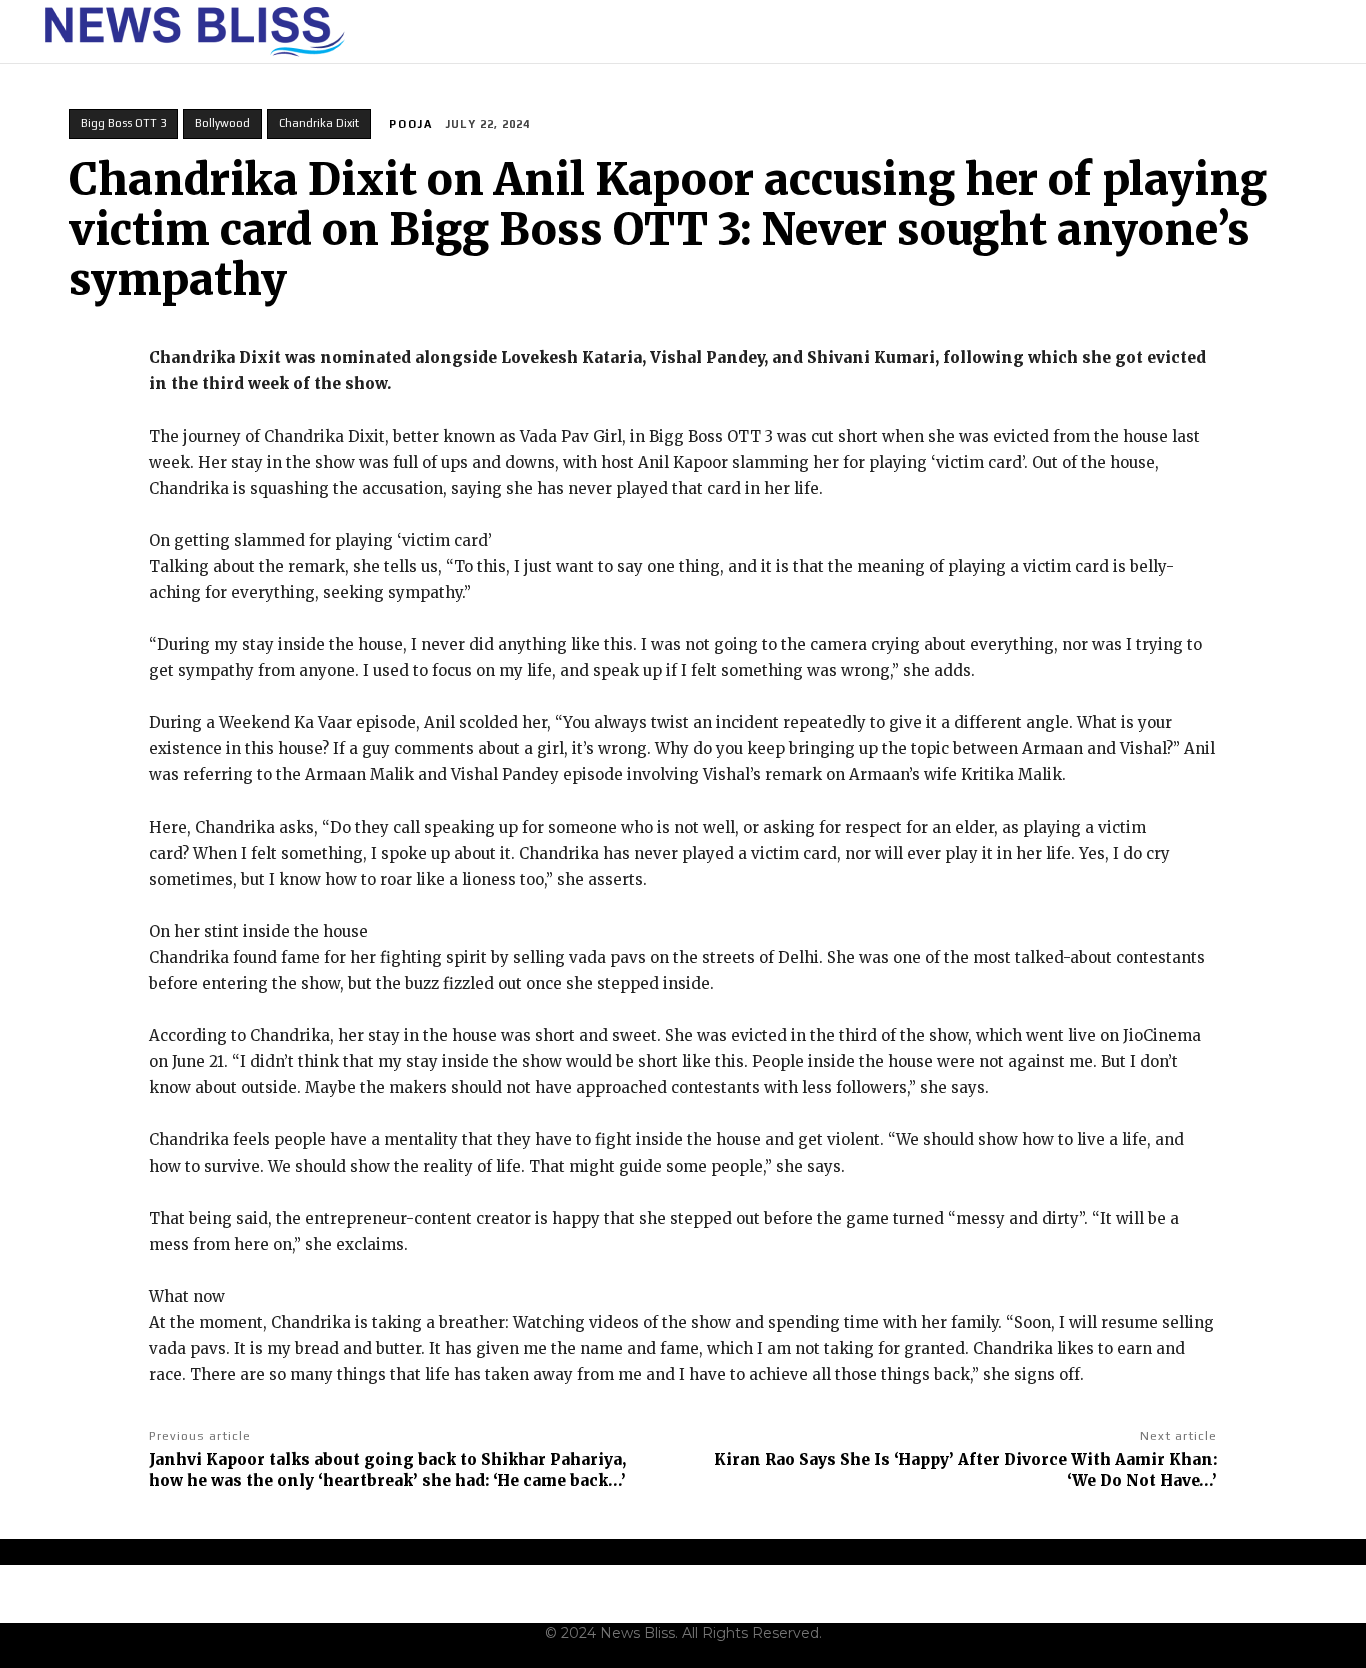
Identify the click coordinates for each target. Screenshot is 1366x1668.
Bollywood (222, 123)
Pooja (411, 124)
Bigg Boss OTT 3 (123, 123)
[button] (1317, 32)
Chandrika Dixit (319, 123)
